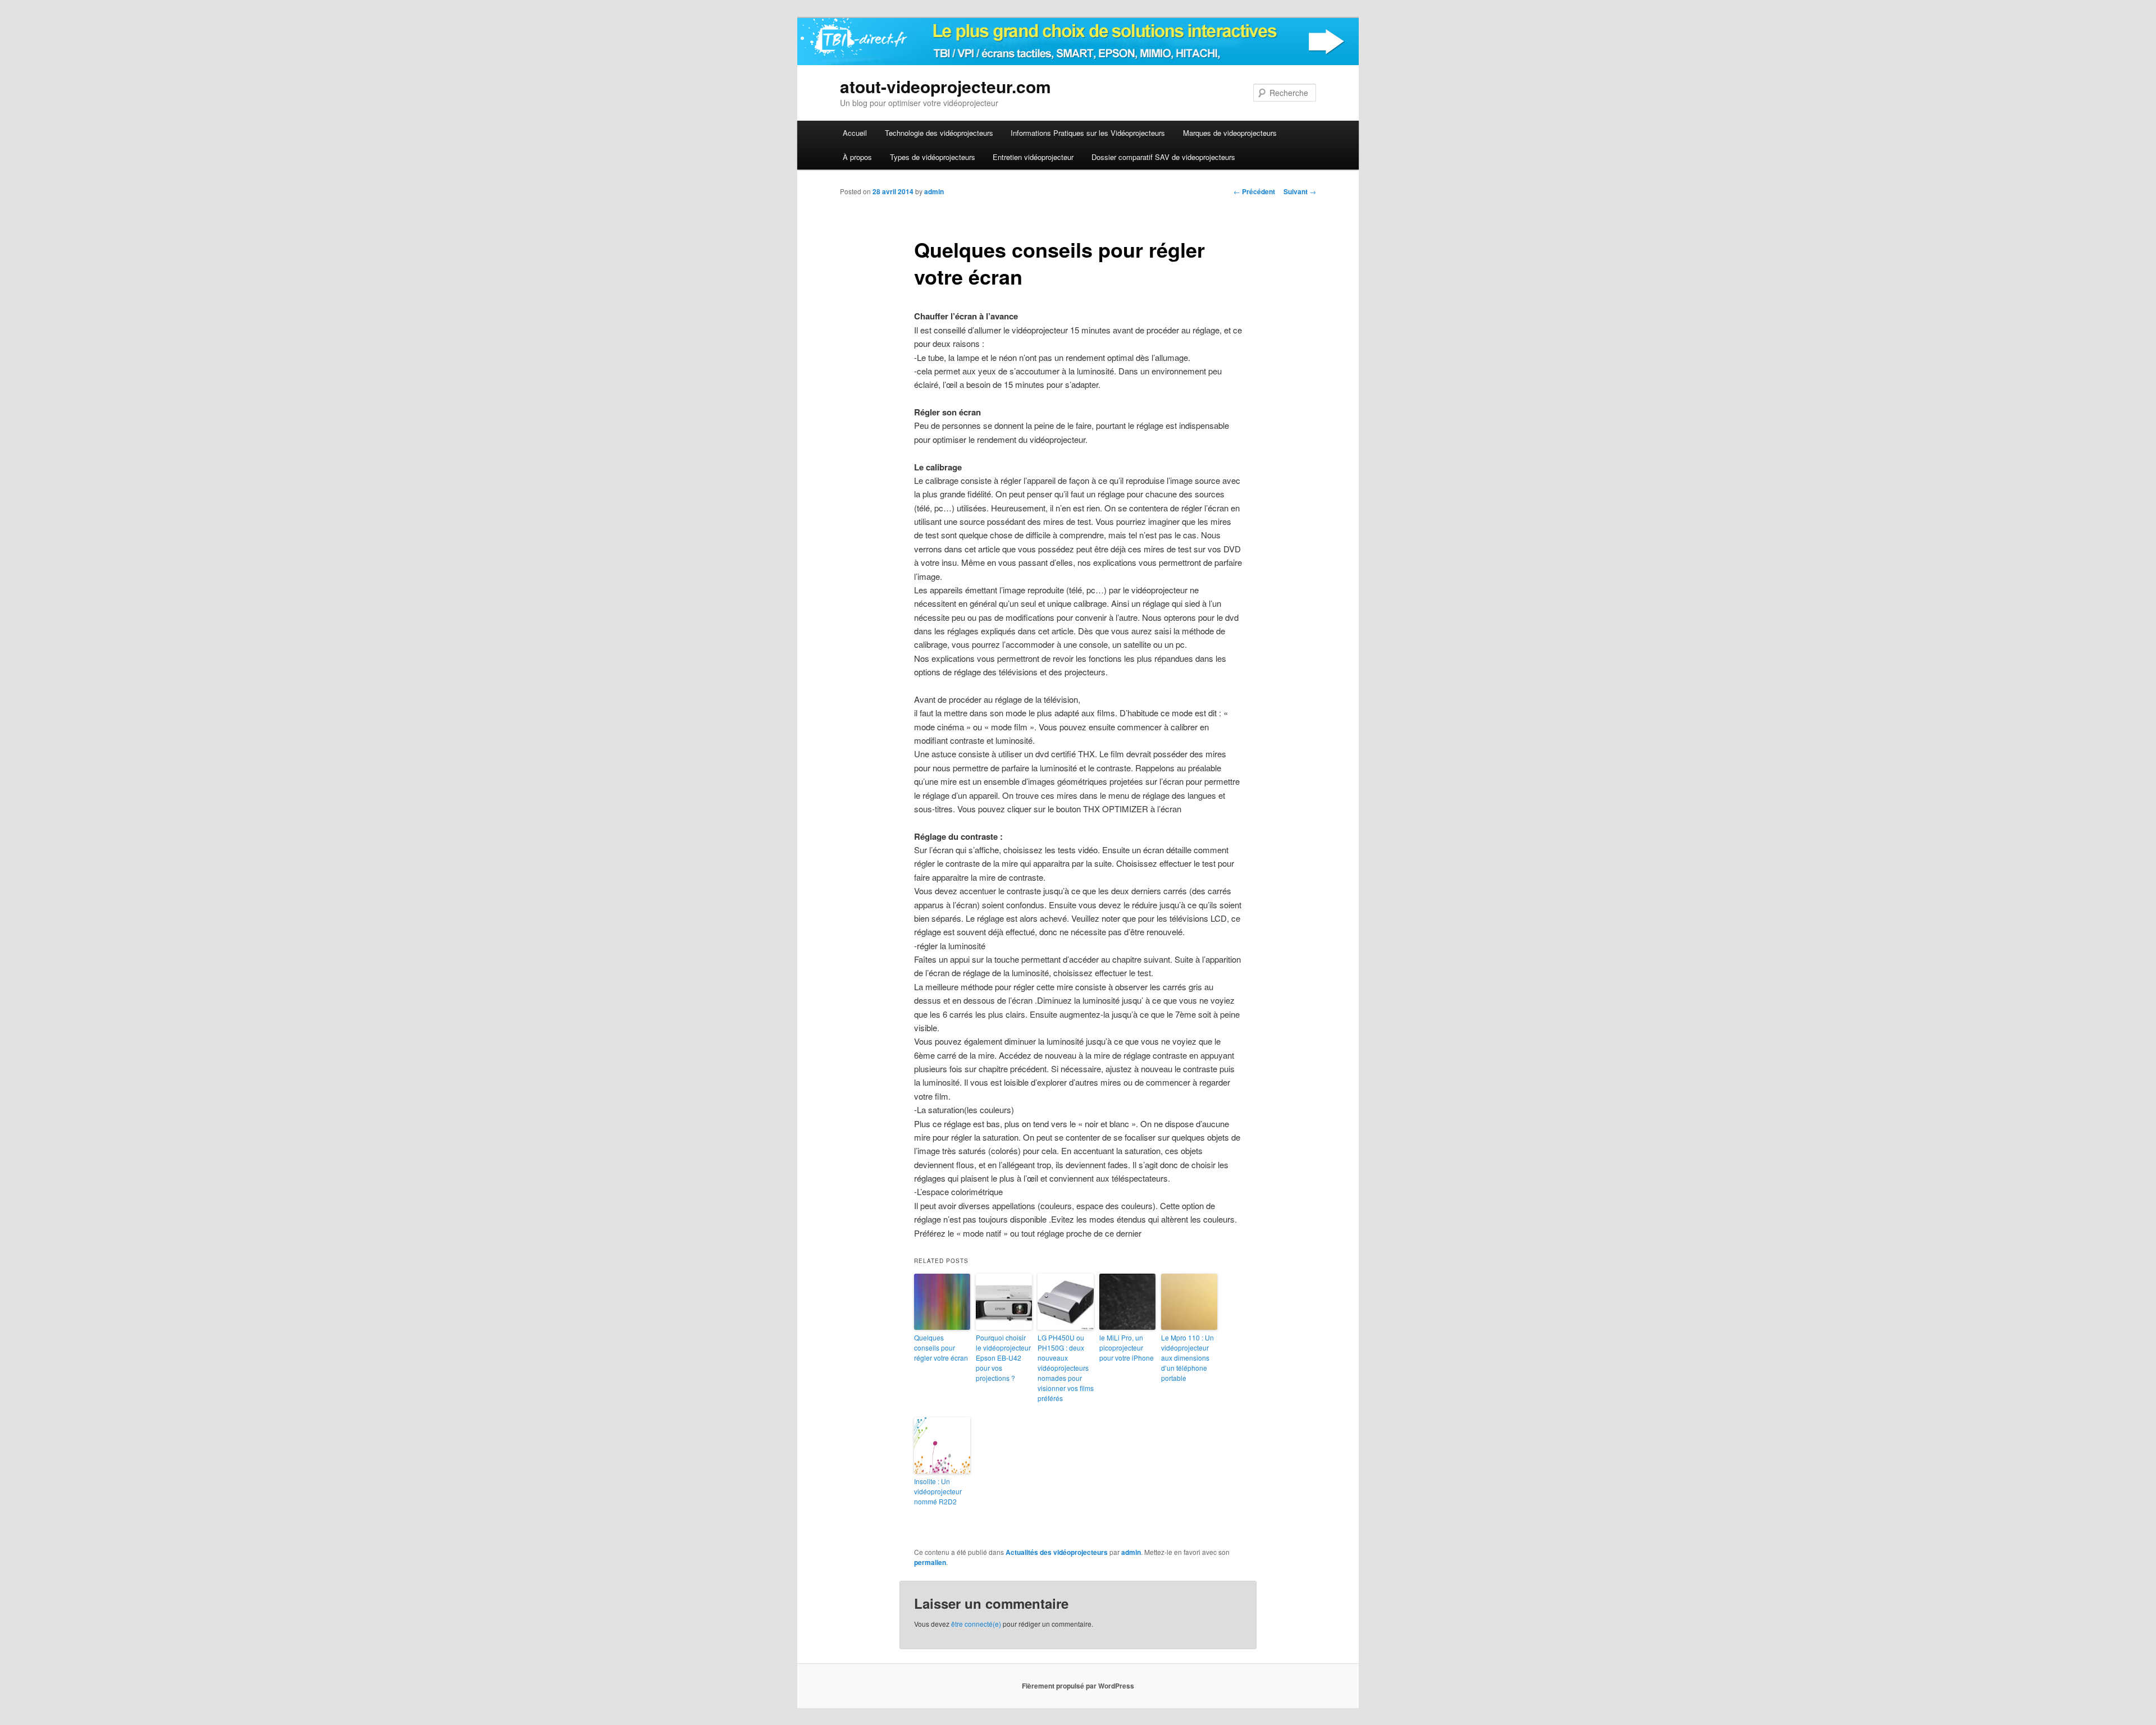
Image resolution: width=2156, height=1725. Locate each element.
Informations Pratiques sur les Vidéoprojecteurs (1088, 133)
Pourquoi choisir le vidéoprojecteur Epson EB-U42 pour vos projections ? (1003, 1358)
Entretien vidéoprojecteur (1033, 157)
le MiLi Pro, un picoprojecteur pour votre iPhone (1127, 1347)
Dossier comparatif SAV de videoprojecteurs (1163, 157)
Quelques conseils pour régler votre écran (941, 1347)
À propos (857, 157)
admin (934, 191)
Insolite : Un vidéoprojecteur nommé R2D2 (938, 1491)
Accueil (855, 133)
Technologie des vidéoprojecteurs (939, 133)
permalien (930, 1562)
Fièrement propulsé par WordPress (1078, 1686)
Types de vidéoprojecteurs (933, 157)
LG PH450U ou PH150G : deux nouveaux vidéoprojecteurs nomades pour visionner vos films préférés (1066, 1368)
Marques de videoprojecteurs (1230, 133)
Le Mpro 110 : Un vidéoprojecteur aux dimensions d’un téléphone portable (1187, 1358)
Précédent (1254, 191)
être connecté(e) (976, 1624)
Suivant (1300, 191)
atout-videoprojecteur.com (945, 86)
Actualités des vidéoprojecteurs (1057, 1552)
